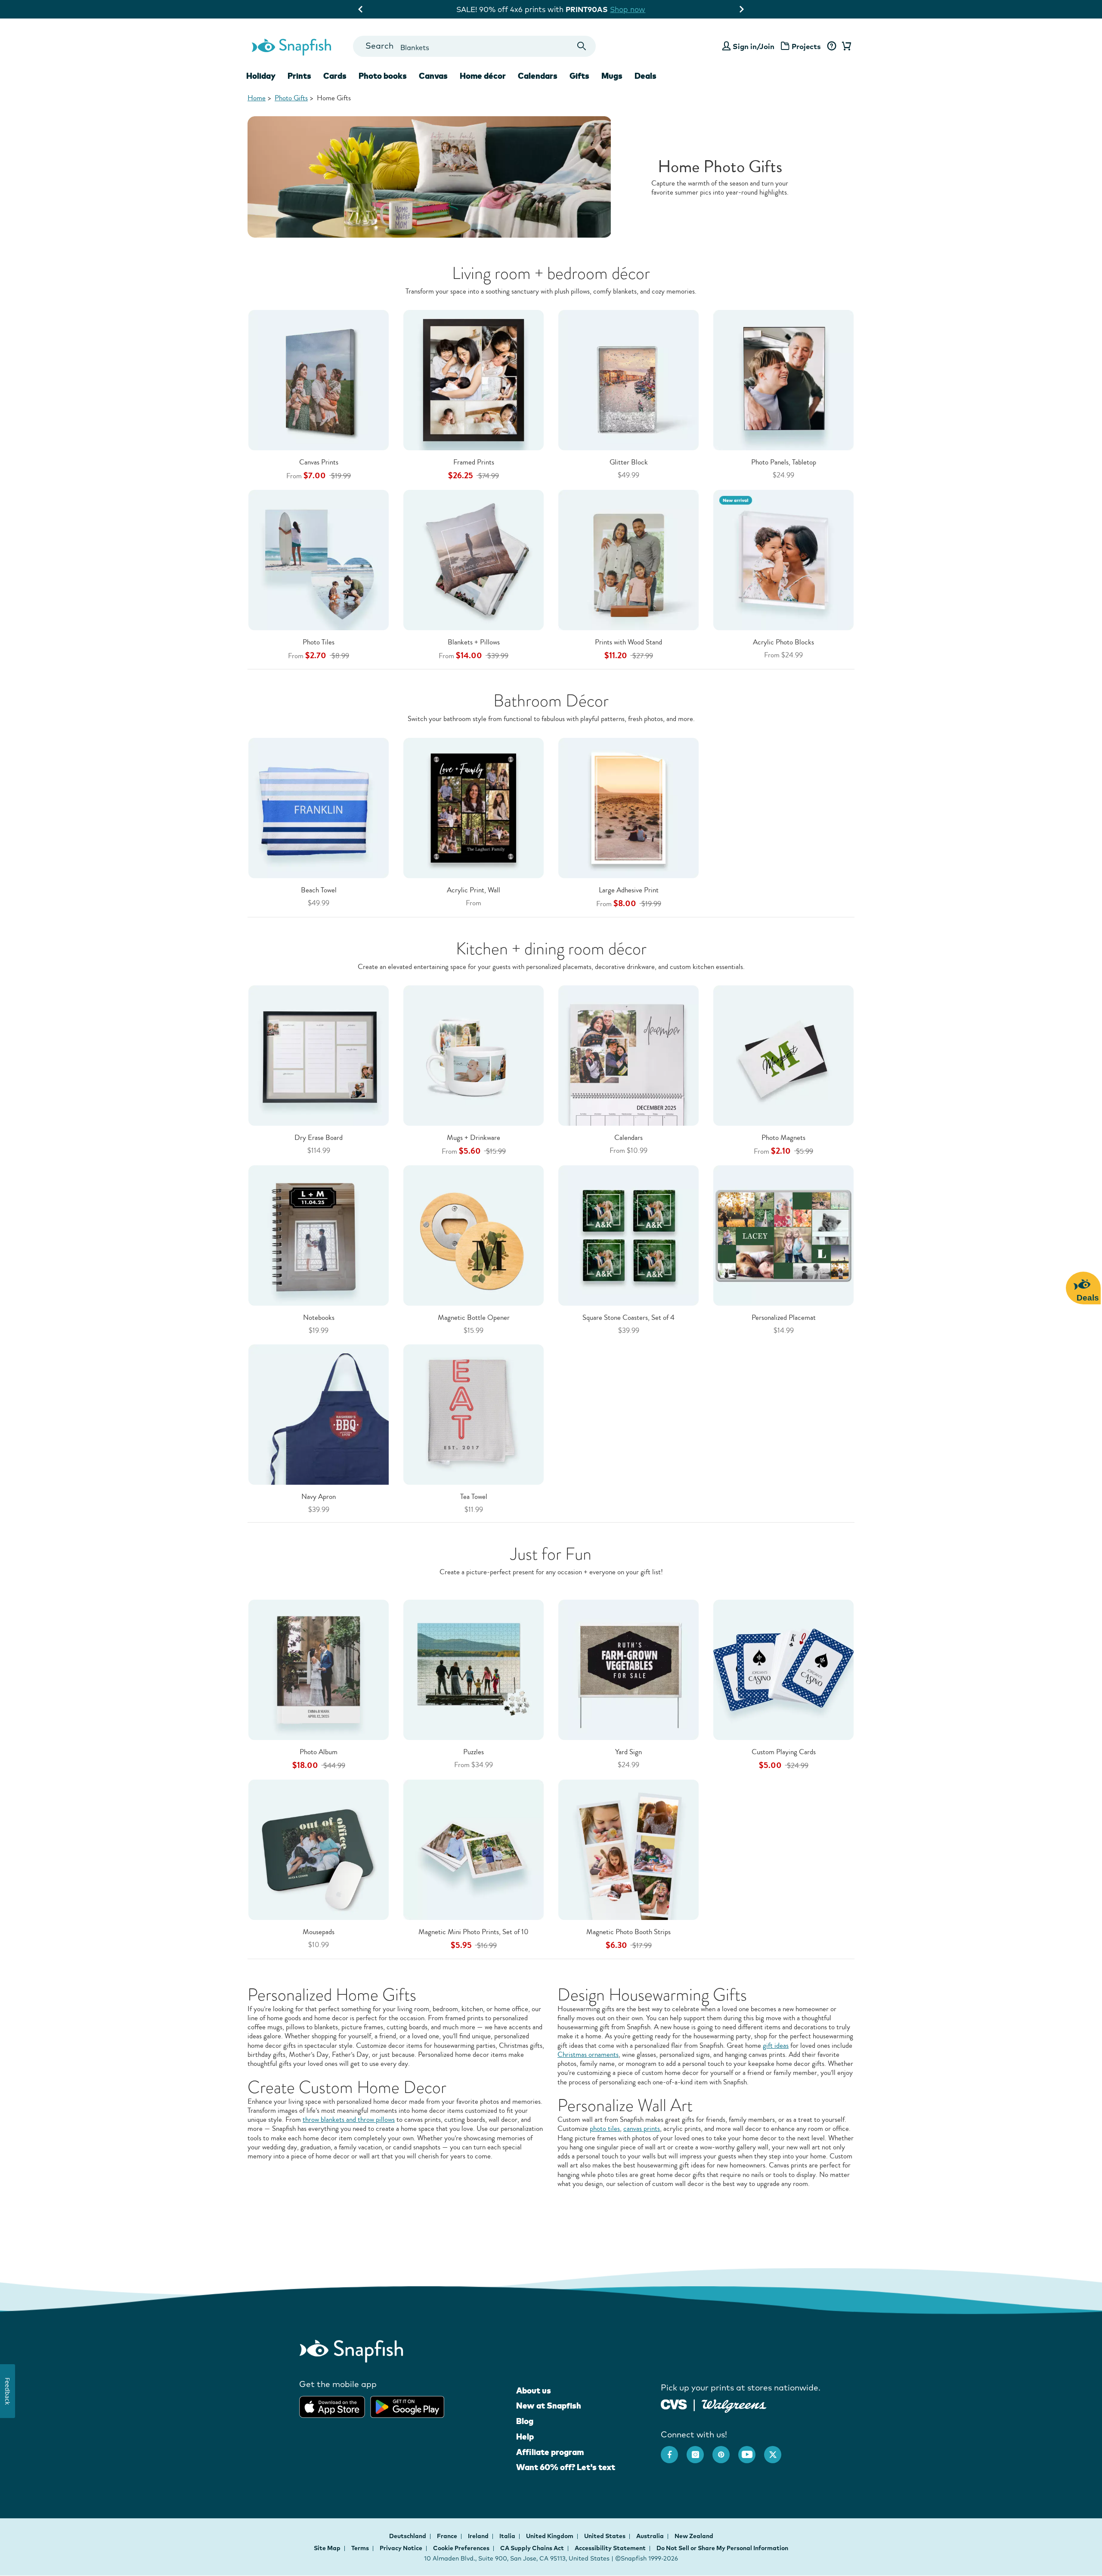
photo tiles (605, 2129)
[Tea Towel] (474, 1413)
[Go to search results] (582, 46)
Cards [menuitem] (335, 76)
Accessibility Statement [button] (610, 2548)
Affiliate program (550, 2452)
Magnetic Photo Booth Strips (628, 1932)
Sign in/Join (754, 46)
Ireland (479, 2536)
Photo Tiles (319, 642)
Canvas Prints (319, 462)
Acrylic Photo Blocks (783, 642)
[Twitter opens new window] (777, 2450)
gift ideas (776, 2045)
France (448, 2536)
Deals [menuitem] (645, 76)
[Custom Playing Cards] (783, 1669)
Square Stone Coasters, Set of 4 (628, 1317)
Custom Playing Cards (784, 1752)
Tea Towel (474, 1497)
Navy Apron (319, 1497)
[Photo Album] (319, 1669)
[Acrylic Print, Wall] (474, 807)
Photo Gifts (291, 98)
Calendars (628, 1138)
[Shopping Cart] (845, 46)
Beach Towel (319, 890)
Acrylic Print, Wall (474, 890)
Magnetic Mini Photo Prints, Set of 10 (474, 1932)
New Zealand (694, 2536)
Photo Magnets (783, 1138)
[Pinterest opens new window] (725, 2450)
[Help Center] (831, 46)
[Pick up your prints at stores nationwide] (674, 2404)
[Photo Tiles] (319, 559)
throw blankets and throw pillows (349, 2119)
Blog (525, 2421)
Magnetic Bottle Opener (474, 1317)
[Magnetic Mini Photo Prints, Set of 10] (474, 1849)
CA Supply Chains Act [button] (532, 2548)
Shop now (641, 9)
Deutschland (408, 2536)
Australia (651, 2536)
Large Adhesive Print (629, 890)
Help (525, 2437)
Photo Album (319, 1752)
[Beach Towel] (319, 807)
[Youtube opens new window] (751, 2450)
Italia (508, 2536)
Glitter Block (629, 462)
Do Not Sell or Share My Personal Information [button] (722, 2548)
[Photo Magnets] (783, 1055)
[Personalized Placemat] (783, 1235)
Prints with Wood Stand (628, 642)
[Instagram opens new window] (700, 2450)
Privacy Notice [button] (401, 2548)
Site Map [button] (327, 2548)
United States (605, 2536)
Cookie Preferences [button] (461, 2548)
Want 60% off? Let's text (566, 2467)
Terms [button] (360, 2548)
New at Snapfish (549, 2406)
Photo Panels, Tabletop (784, 462)
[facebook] (674, 2450)
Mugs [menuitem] (612, 76)
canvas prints (642, 2129)
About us (534, 2390)
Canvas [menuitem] (433, 76)
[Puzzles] (474, 1669)
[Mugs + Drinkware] (474, 1055)
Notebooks (319, 1317)
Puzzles (474, 1752)
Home (257, 98)
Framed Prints (474, 462)
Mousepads (319, 1932)
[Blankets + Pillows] (474, 559)
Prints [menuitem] (299, 76)
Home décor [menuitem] (483, 76)
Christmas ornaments (588, 2054)
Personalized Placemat (784, 1317)
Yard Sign (628, 1752)
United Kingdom (550, 2536)
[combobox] (474, 46)
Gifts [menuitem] (579, 76)
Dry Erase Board (319, 1138)
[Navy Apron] (319, 1413)
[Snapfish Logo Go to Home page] (291, 46)
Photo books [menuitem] (383, 76)
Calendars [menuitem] (538, 76)
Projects (806, 46)
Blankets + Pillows (474, 642)
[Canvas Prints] (319, 379)
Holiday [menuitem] (261, 76)
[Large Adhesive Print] (628, 807)
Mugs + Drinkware (474, 1138)
